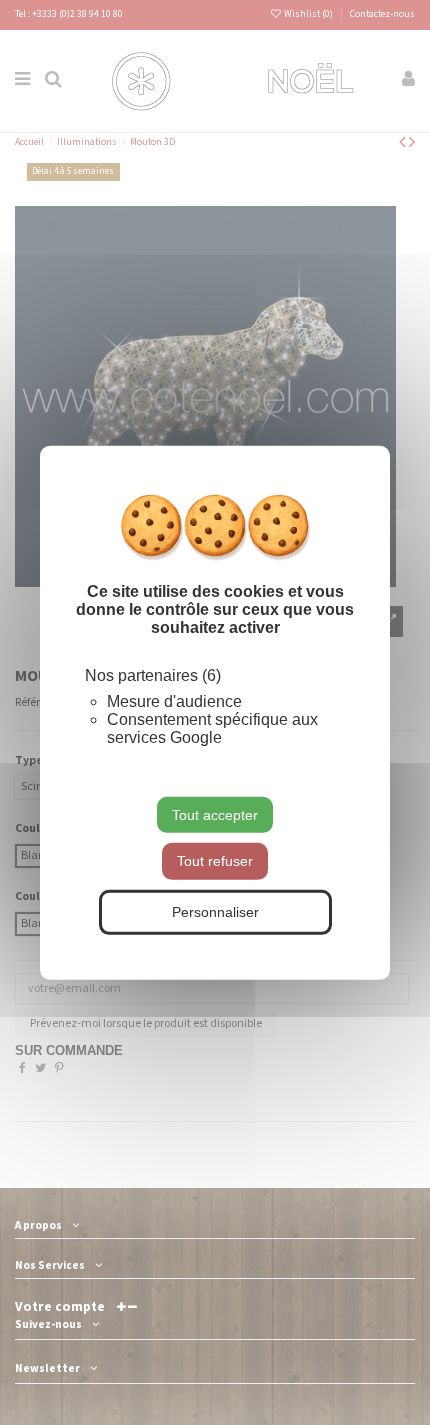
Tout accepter (215, 814)
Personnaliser (215, 912)
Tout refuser (215, 861)
